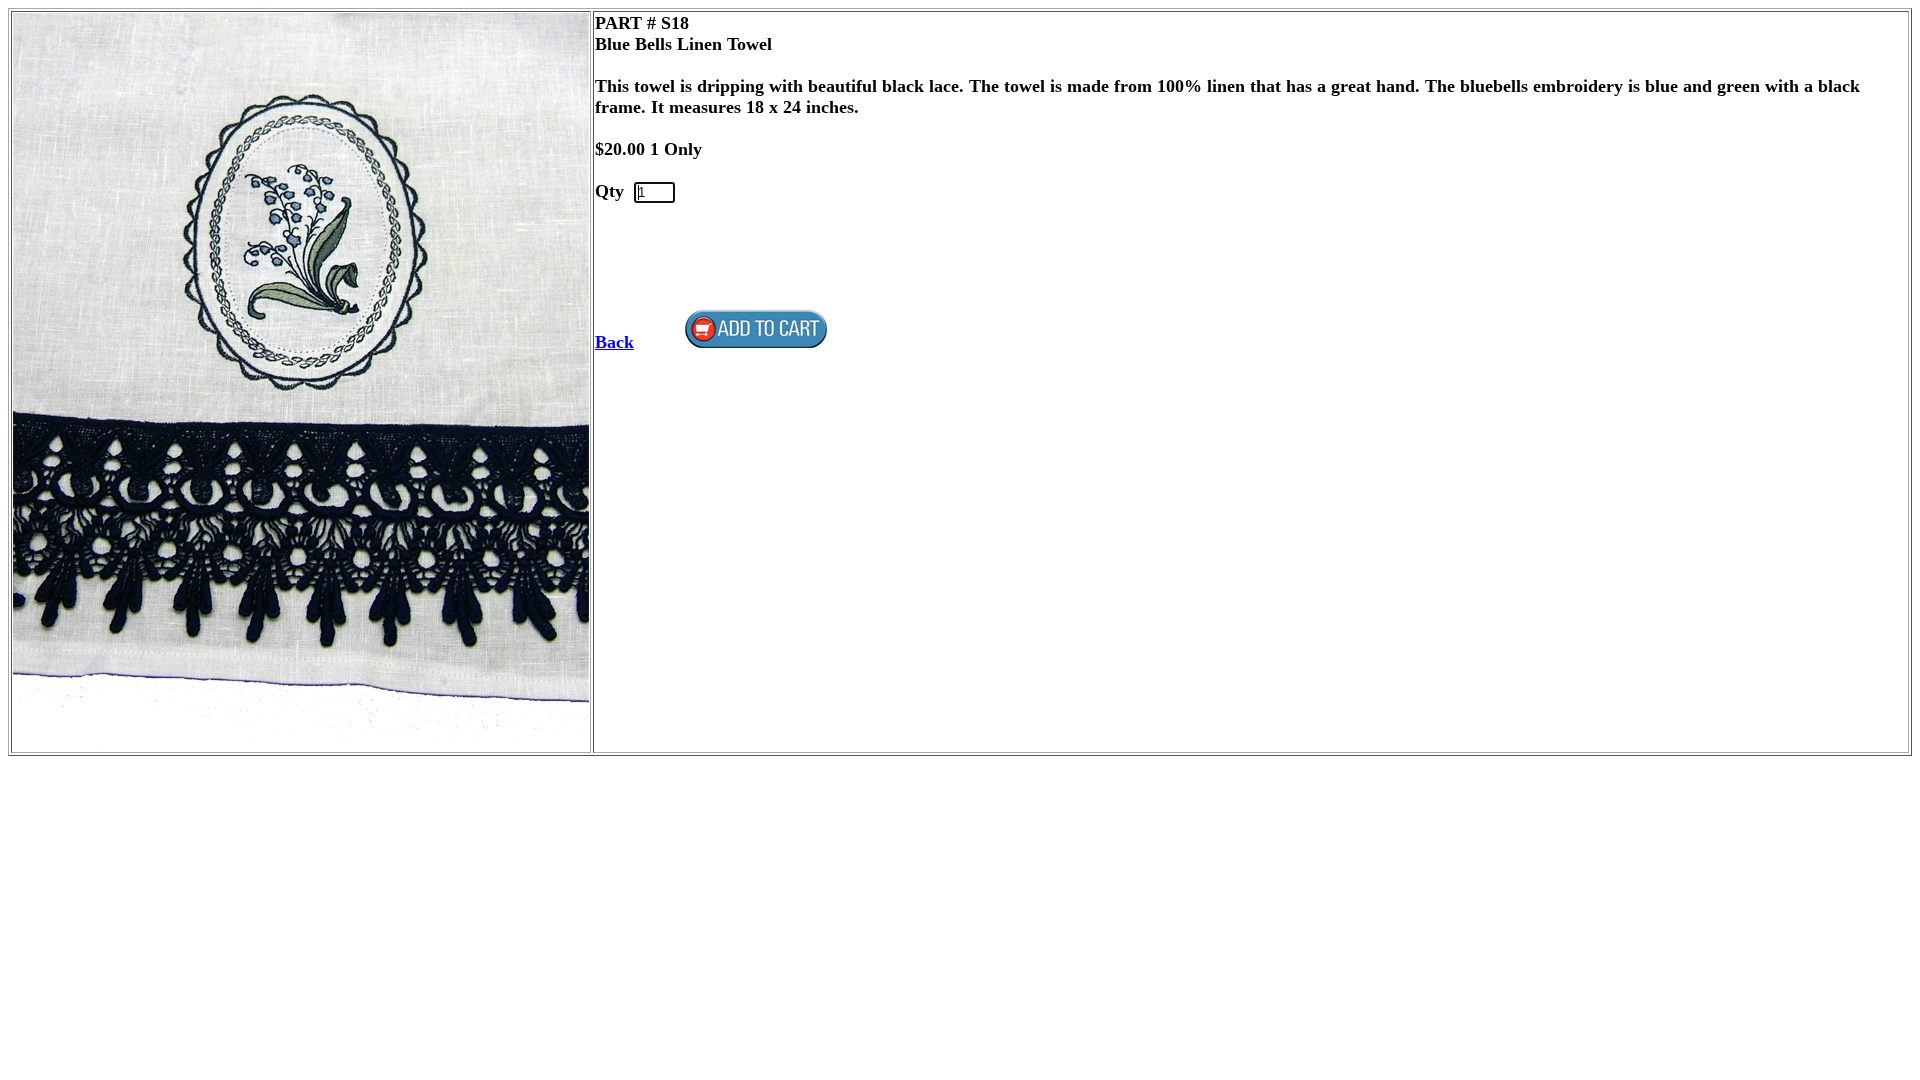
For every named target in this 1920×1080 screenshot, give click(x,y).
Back (614, 342)
